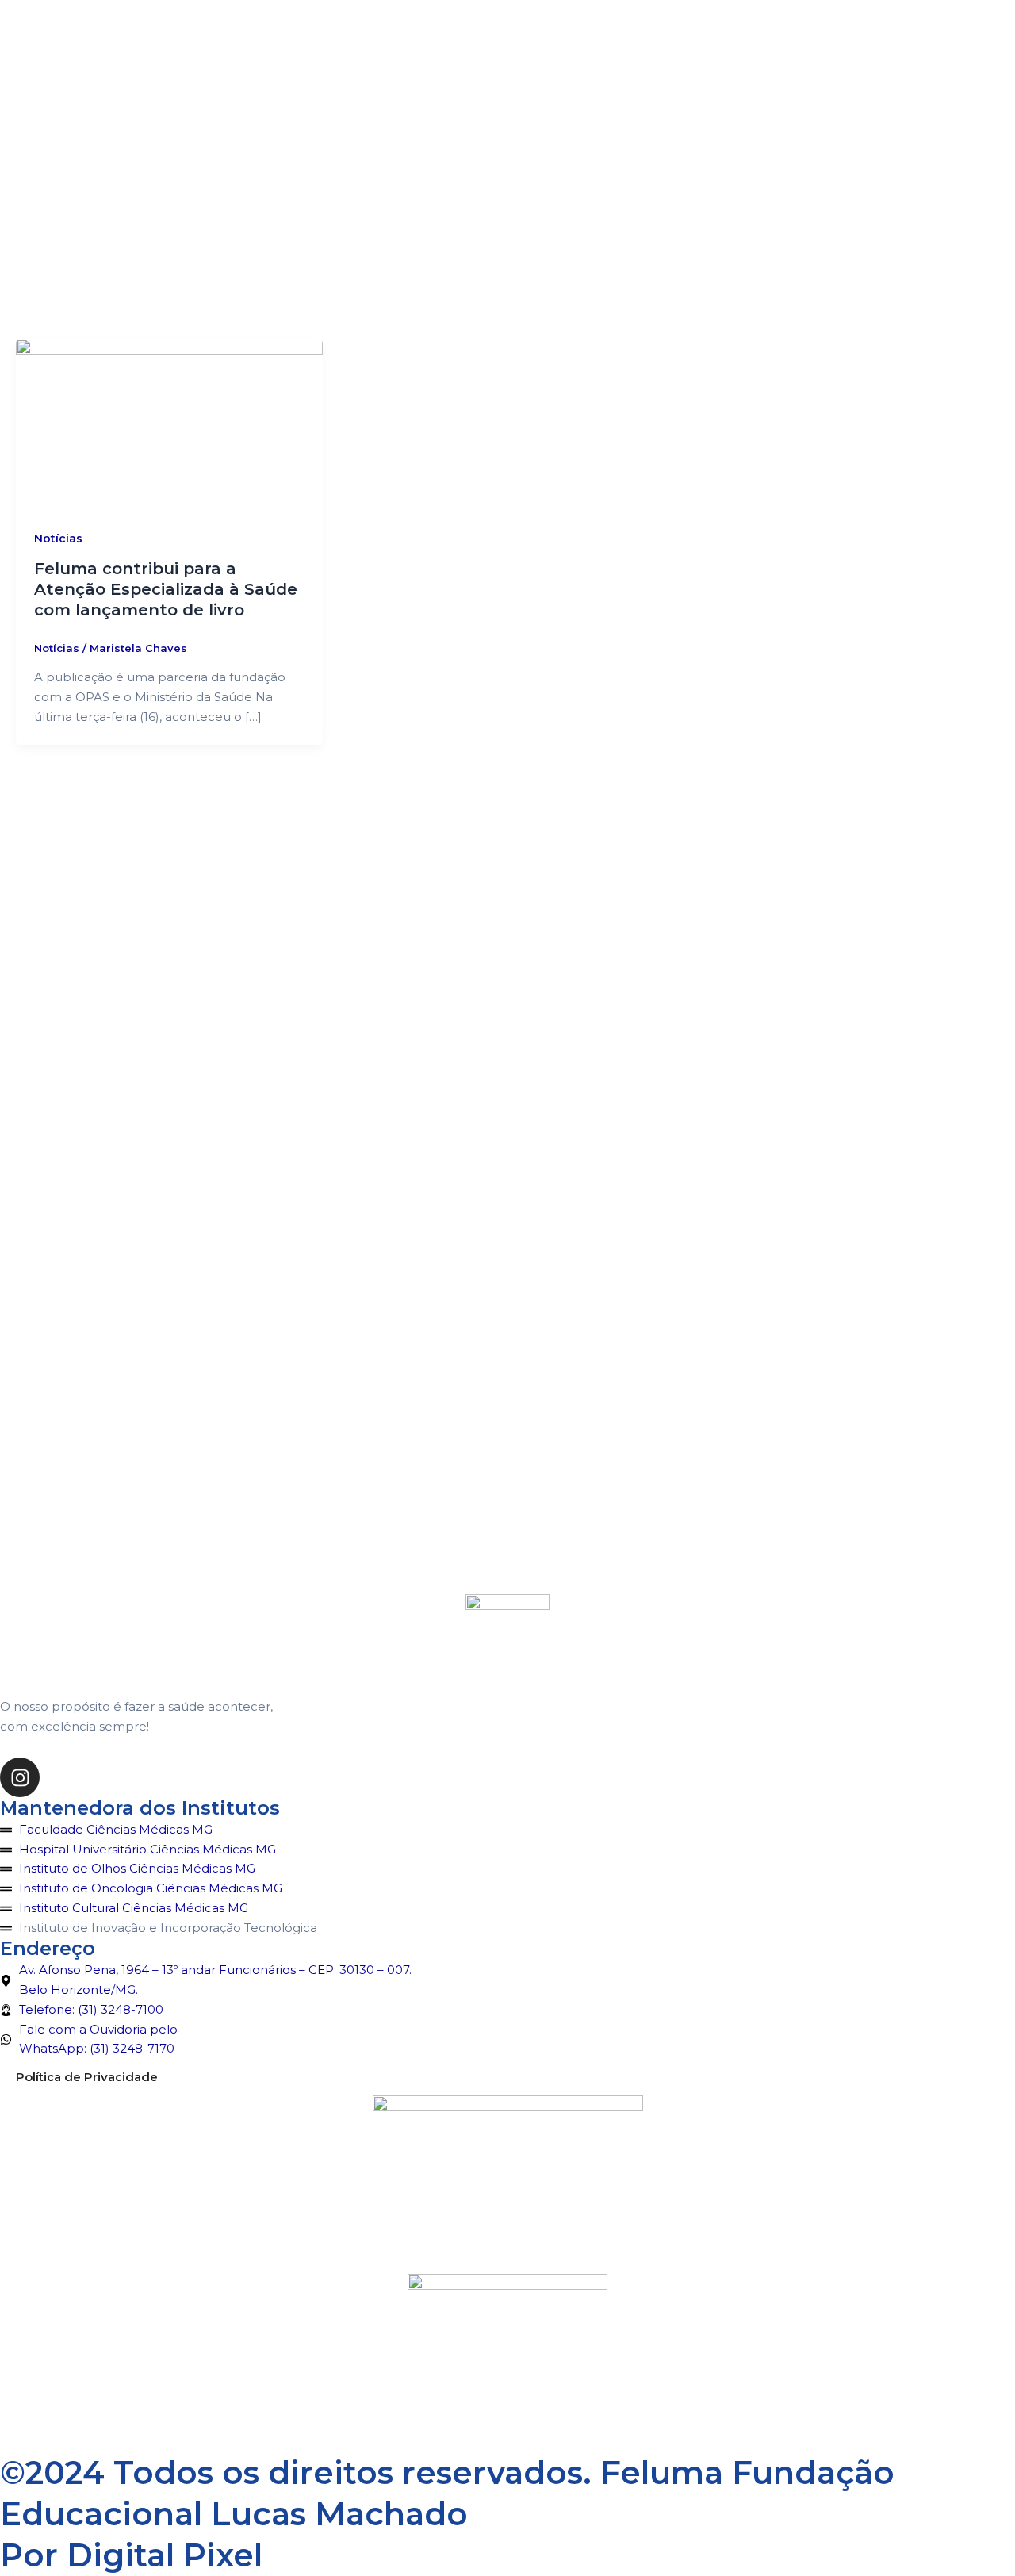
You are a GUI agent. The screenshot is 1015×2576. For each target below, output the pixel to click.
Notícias (58, 539)
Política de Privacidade (87, 2077)
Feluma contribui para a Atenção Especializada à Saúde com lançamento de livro (166, 589)
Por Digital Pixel (131, 2555)
